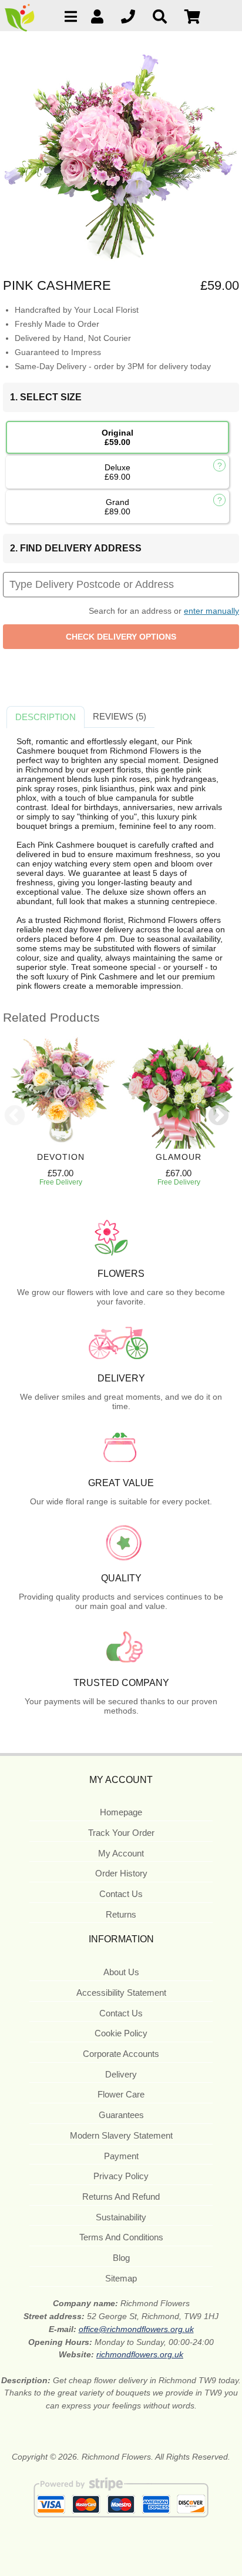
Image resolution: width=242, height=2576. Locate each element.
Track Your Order (121, 1833)
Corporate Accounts (121, 2054)
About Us (121, 1972)
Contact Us (121, 1894)
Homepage (121, 1812)
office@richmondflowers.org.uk (136, 2329)
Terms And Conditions (121, 2237)
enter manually (211, 611)
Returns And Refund (121, 2197)
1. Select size (46, 397)
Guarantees (121, 2115)
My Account (121, 1853)
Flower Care (121, 2094)
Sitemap (121, 2278)
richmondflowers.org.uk (140, 2354)
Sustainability (121, 2217)
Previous (15, 1116)
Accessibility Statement (121, 1993)
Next (219, 1116)
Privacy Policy (121, 2176)
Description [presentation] (46, 717)
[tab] (46, 717)
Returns (121, 1914)
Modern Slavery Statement (121, 2135)
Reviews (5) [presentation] (120, 716)
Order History (121, 1873)
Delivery (121, 2074)
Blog (121, 2258)
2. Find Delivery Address (76, 548)
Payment (121, 2156)
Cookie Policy (121, 2033)
